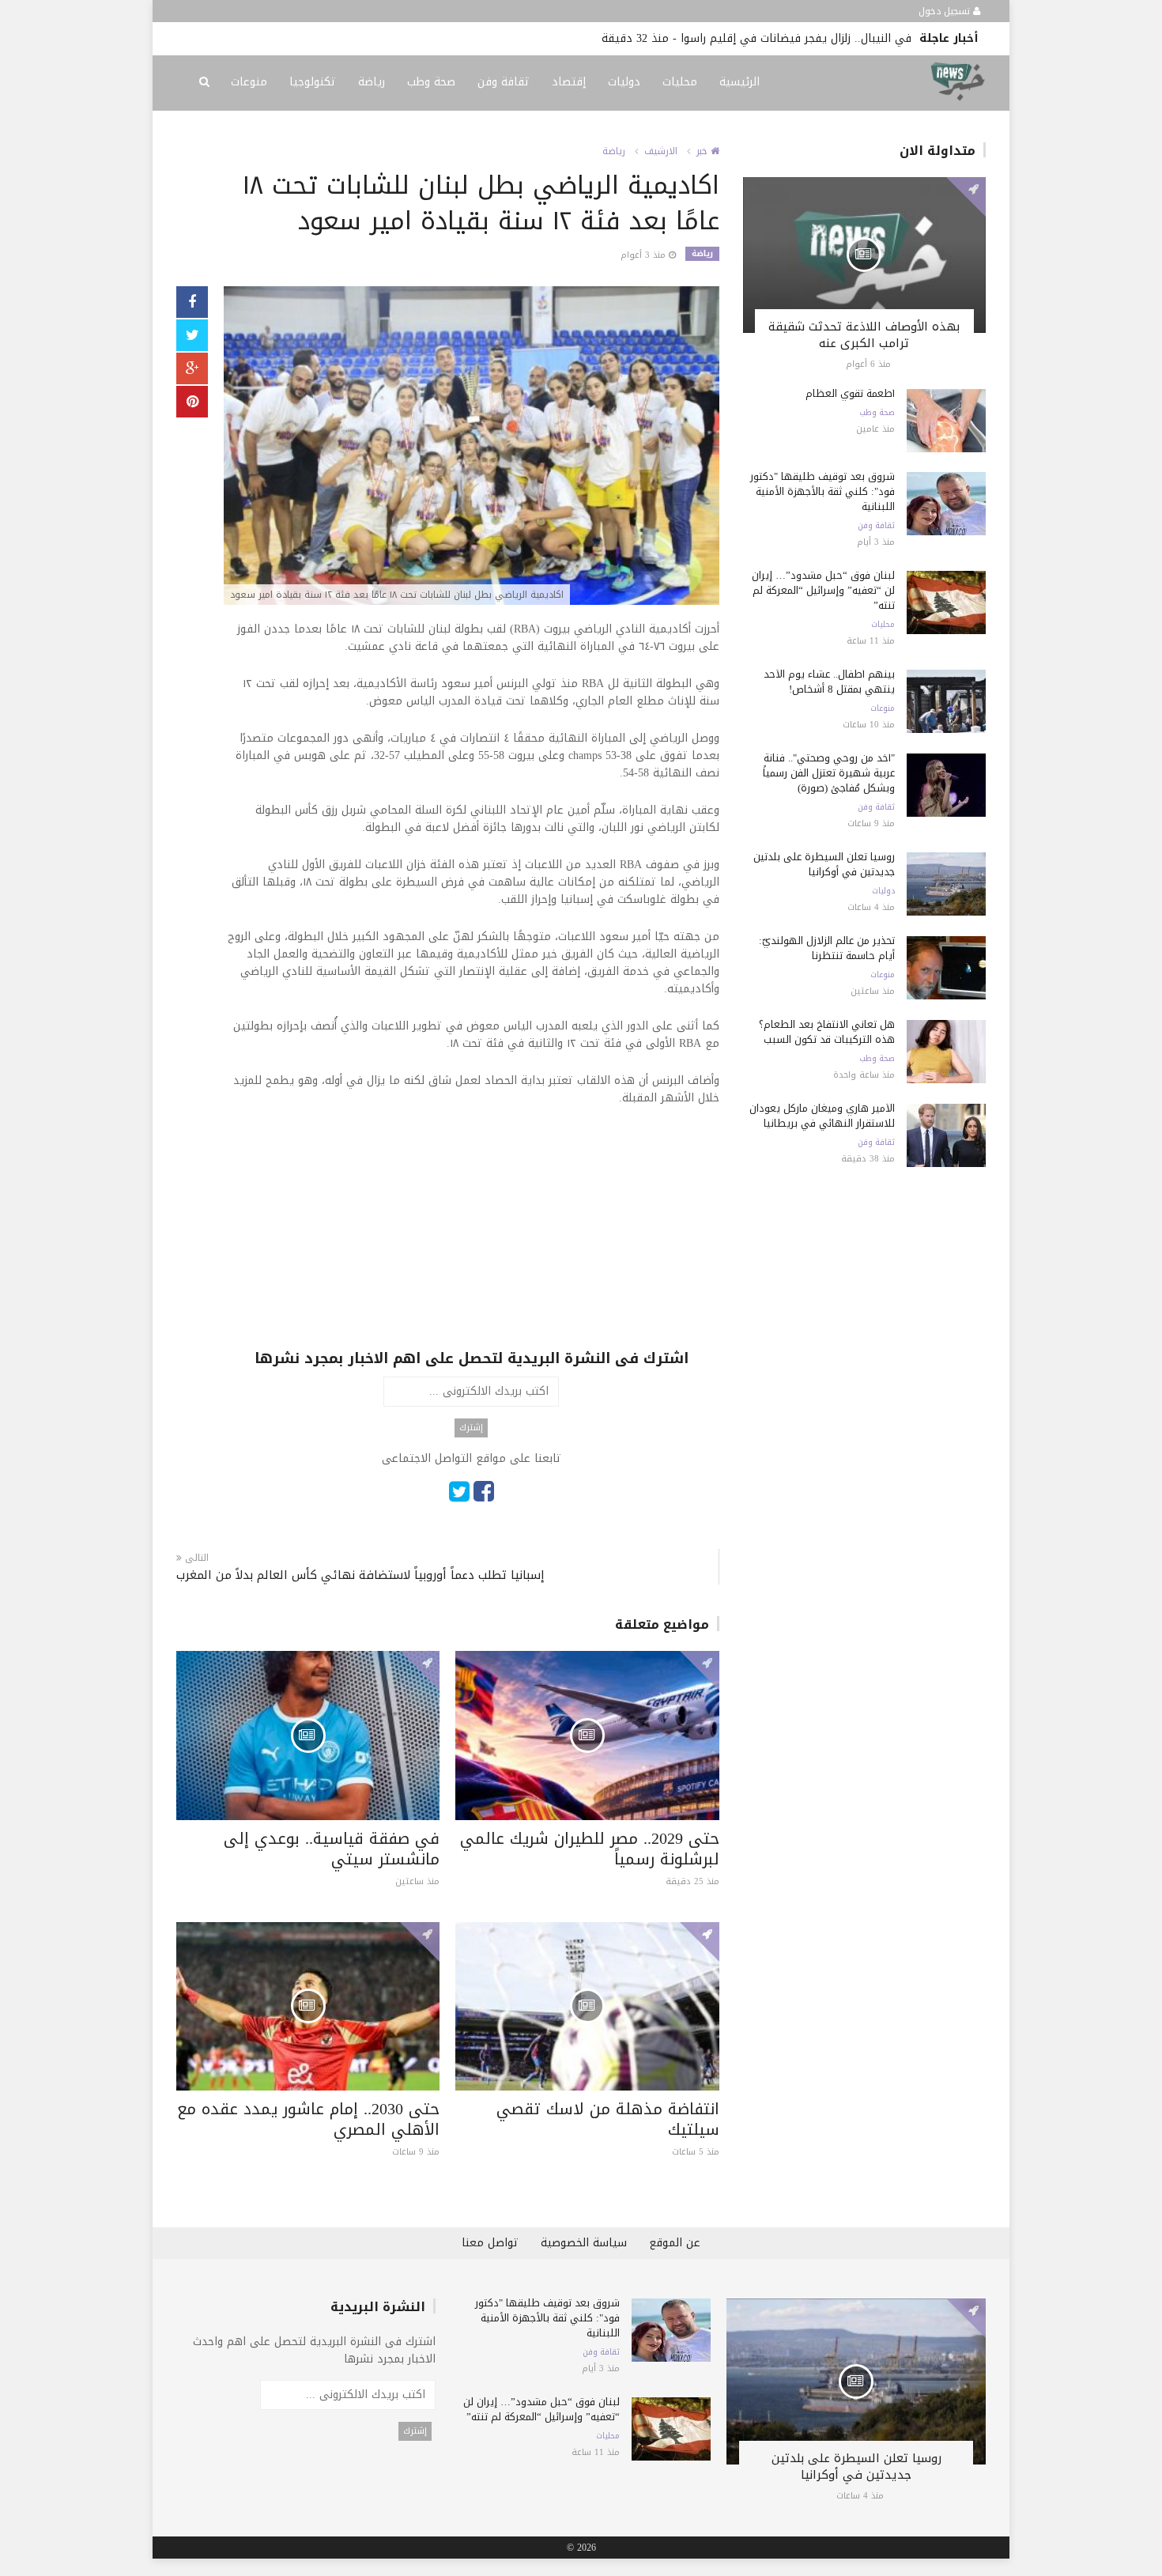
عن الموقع (675, 2243)
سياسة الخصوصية (584, 2243)
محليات (680, 82)
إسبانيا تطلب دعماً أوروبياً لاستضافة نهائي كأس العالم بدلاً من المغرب (360, 1575)
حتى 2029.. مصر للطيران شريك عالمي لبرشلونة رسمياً (590, 1849)
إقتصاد (569, 82)
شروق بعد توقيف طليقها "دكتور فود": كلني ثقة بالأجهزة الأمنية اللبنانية (822, 491)
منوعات (249, 82)
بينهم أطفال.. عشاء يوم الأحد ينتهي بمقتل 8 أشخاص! (829, 682)
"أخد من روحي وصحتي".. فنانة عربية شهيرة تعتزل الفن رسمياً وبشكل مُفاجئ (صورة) (829, 773)
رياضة (372, 82)
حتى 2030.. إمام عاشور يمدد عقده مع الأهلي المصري (308, 2119)
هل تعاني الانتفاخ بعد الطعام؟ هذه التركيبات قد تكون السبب (827, 1032)
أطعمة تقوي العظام (850, 393)
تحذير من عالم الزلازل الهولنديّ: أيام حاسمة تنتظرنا (827, 948)
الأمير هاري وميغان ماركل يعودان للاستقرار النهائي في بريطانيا (822, 1116)
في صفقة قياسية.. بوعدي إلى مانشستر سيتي (332, 1849)
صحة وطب (431, 82)
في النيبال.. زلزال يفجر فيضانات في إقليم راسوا (796, 38)
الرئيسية (739, 82)
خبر (704, 151)
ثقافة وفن (504, 82)
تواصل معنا (490, 2243)
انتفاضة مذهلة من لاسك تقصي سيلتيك (608, 2119)
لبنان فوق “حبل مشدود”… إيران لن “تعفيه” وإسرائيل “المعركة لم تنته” (823, 590)
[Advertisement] (472, 1237)
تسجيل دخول (946, 11)
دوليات (624, 82)
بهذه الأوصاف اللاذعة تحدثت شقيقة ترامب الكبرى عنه (864, 335)
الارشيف (661, 151)
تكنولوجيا (313, 82)
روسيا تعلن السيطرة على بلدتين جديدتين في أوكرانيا (824, 864)
